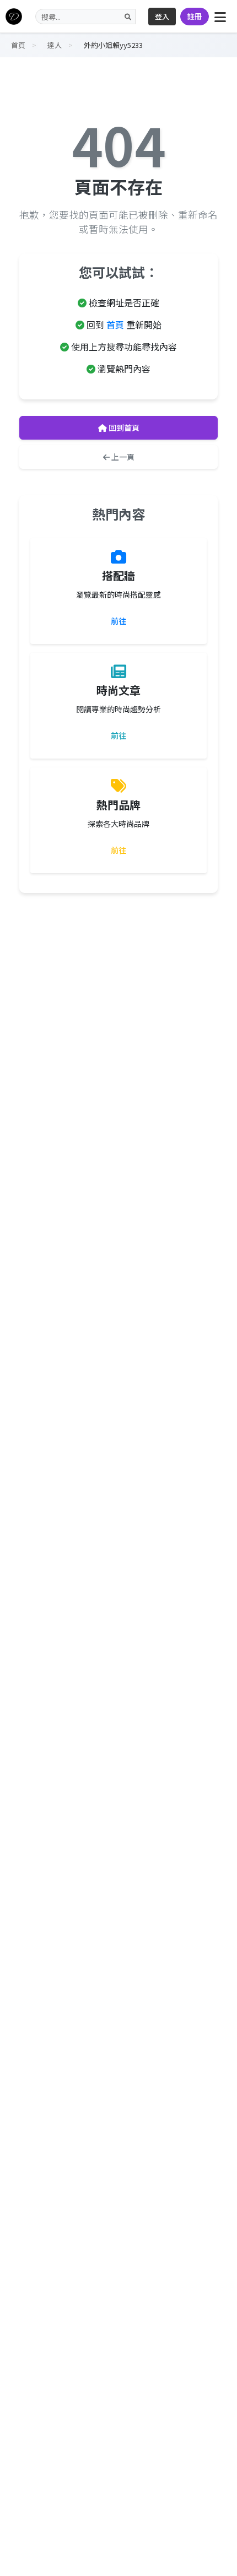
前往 (118, 621)
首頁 (115, 324)
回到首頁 (123, 427)
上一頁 (122, 457)
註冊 (195, 16)
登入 (162, 16)
